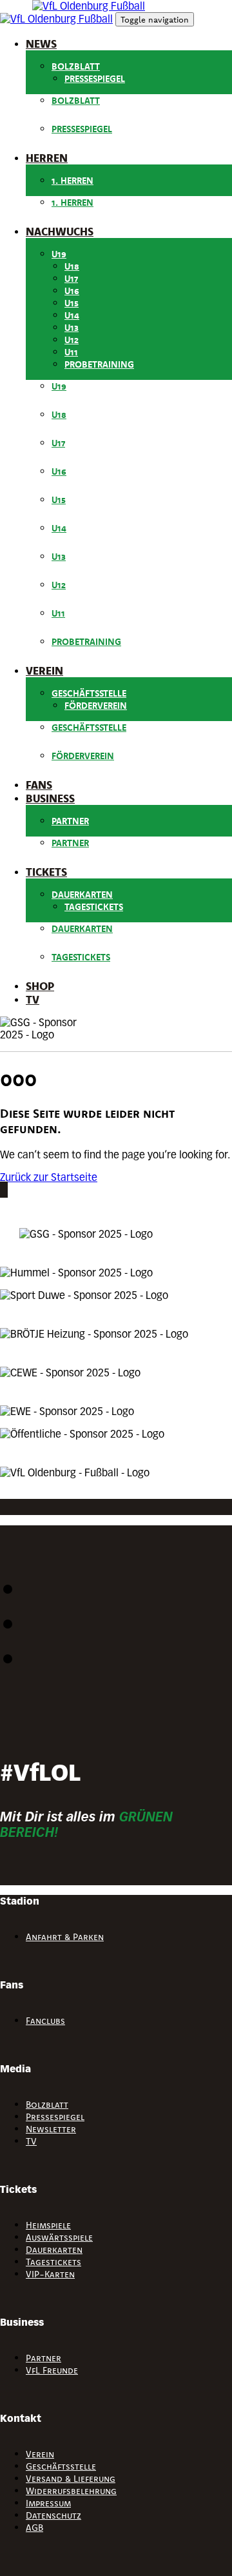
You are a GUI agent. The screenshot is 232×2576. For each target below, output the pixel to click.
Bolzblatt (76, 66)
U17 (71, 279)
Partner (70, 821)
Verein (40, 2454)
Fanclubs (45, 2021)
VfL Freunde (52, 2370)
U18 (72, 266)
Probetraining (99, 364)
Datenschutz (53, 2515)
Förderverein (96, 706)
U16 (72, 291)
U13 (72, 328)
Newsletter (51, 2129)
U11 (71, 352)
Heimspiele (48, 2225)
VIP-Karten (50, 2274)
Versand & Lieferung (71, 2479)
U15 (72, 303)
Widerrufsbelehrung (71, 2491)
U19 (59, 254)
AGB (34, 2528)
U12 (72, 340)
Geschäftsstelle (89, 693)
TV (31, 2141)
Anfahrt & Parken (65, 1937)
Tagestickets (94, 907)
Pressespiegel (95, 79)
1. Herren (72, 181)
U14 (72, 315)
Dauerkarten (82, 895)
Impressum (48, 2503)
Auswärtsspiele (59, 2237)
